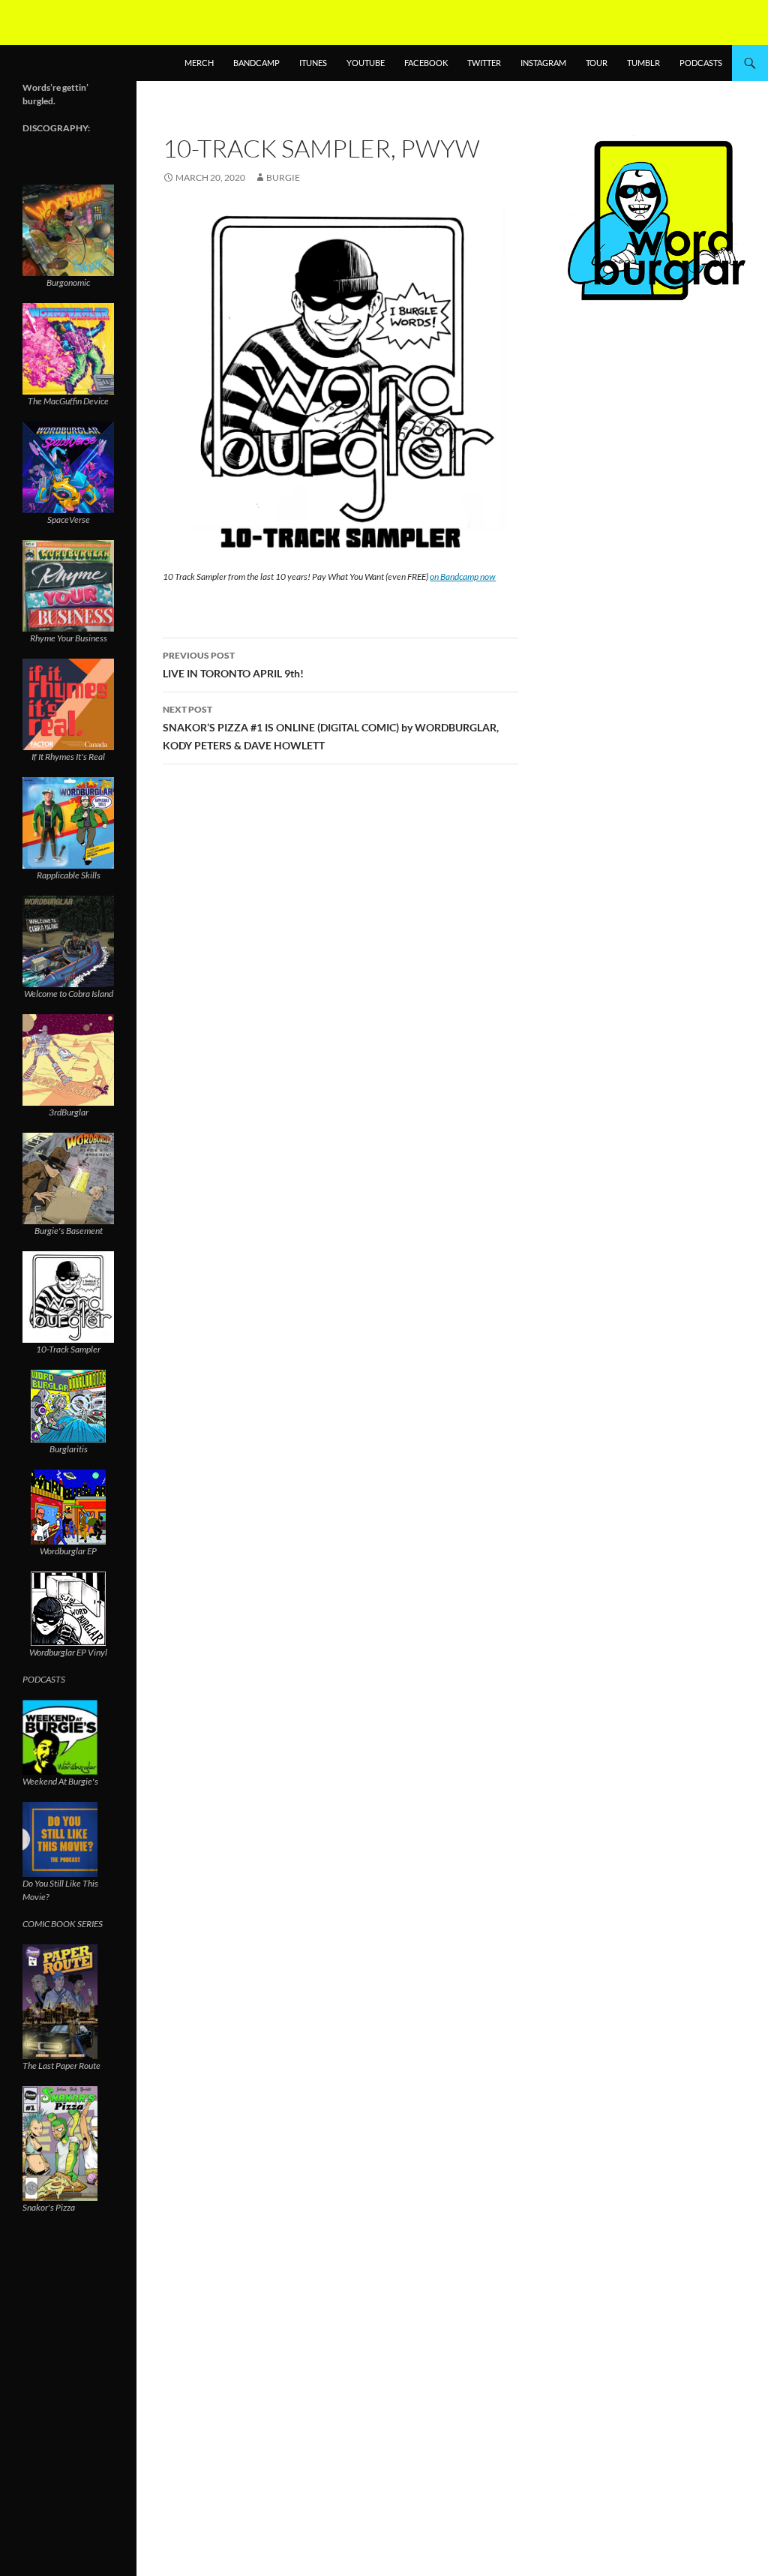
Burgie (283, 177)
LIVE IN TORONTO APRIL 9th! (233, 665)
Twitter (484, 63)
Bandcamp (256, 63)
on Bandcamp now (463, 576)
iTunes (313, 63)
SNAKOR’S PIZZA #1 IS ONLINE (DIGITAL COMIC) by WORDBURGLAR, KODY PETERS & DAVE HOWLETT (331, 728)
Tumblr (643, 63)
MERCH (199, 63)
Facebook (426, 63)
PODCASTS (701, 63)
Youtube (366, 63)
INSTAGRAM (543, 63)
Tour (597, 63)
